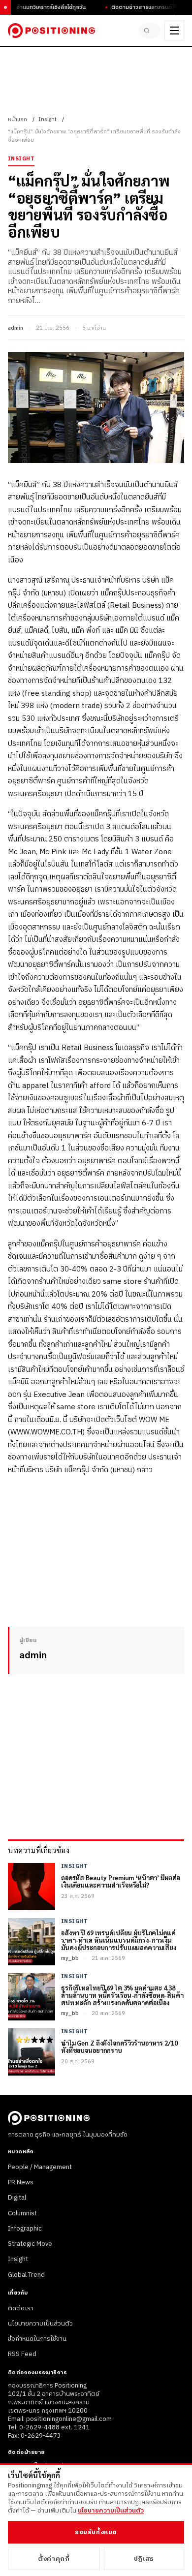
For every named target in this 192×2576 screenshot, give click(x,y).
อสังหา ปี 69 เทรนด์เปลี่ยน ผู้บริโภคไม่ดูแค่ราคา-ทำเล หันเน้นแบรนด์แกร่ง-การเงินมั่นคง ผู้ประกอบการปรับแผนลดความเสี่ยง (119, 1940)
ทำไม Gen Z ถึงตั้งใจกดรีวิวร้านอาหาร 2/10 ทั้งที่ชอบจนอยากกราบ (119, 2047)
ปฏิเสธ (144, 2559)
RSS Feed (22, 2354)
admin (16, 328)
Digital (17, 2198)
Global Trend (26, 2275)
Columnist (22, 2213)
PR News (21, 2182)
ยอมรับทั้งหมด (96, 2532)
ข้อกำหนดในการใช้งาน (37, 2339)
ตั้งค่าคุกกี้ (54, 2559)
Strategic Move (30, 2244)
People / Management (40, 2167)
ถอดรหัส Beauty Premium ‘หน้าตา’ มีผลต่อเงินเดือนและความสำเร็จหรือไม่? (120, 1882)
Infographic (25, 2229)
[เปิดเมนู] (174, 31)
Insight (48, 120)
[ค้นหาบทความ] (150, 31)
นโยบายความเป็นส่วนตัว (40, 2324)
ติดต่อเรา (21, 2308)
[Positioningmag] (51, 31)
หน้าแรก (17, 120)
